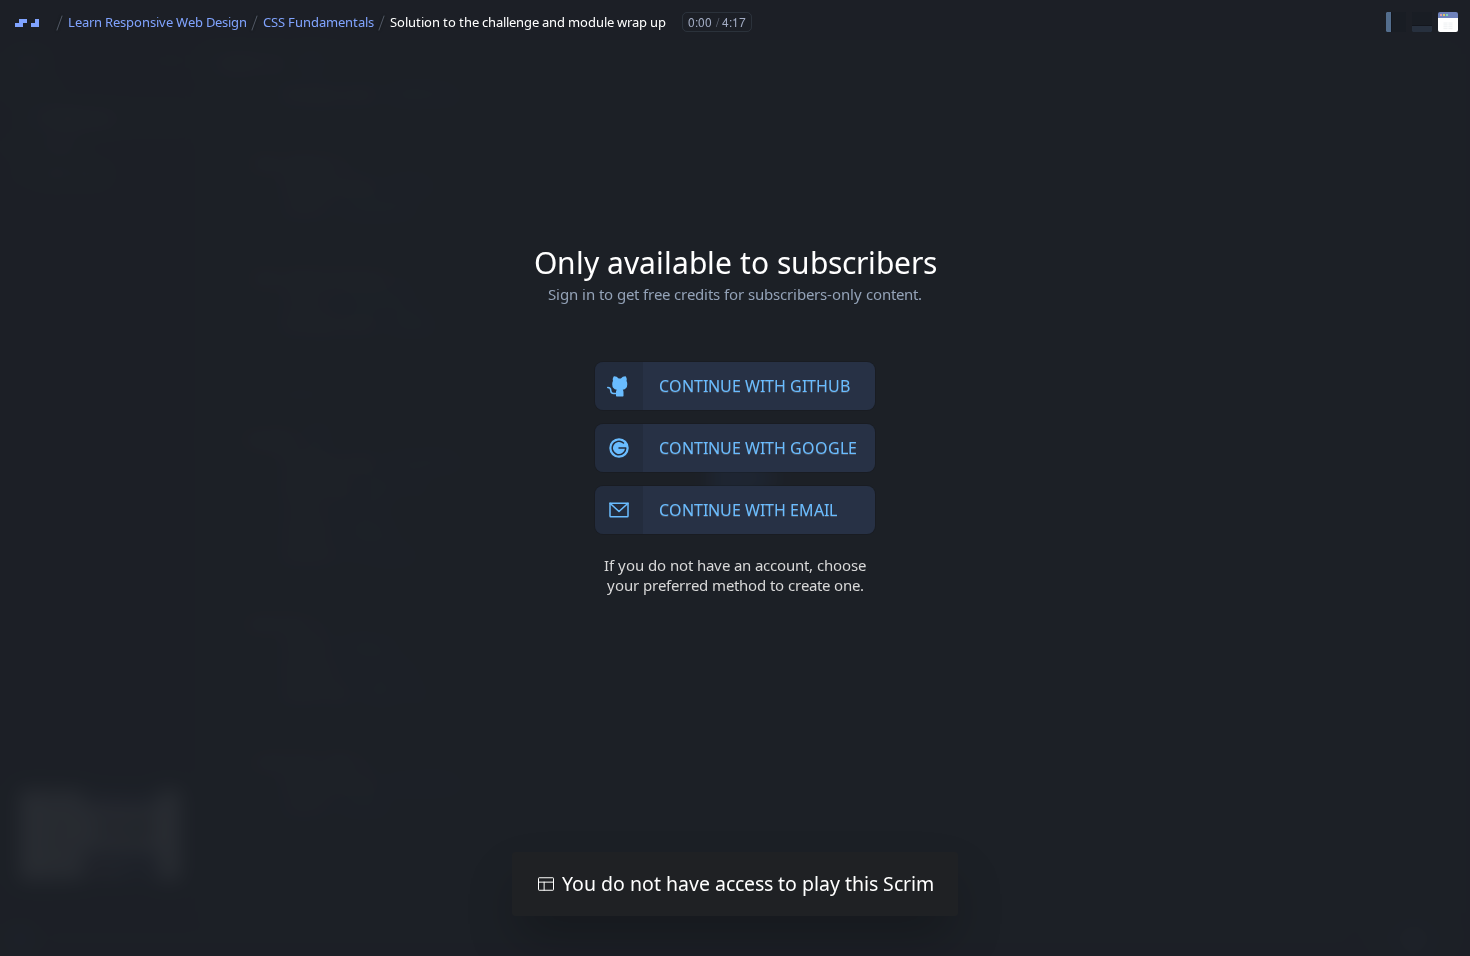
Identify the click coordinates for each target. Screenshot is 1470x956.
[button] (1396, 22)
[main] (735, 478)
